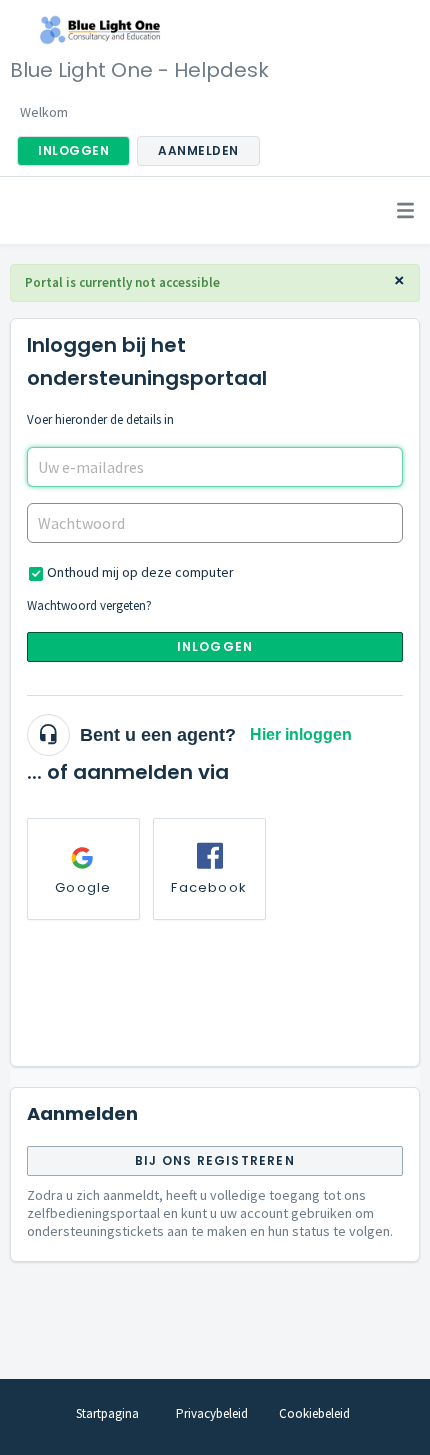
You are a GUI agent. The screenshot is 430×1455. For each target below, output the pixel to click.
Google (83, 887)
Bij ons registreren (215, 1160)
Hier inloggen (301, 734)
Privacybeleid (212, 1413)
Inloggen (215, 646)
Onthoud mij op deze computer (140, 572)
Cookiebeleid (314, 1413)
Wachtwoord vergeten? (89, 605)
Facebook (209, 887)
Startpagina (107, 1413)
